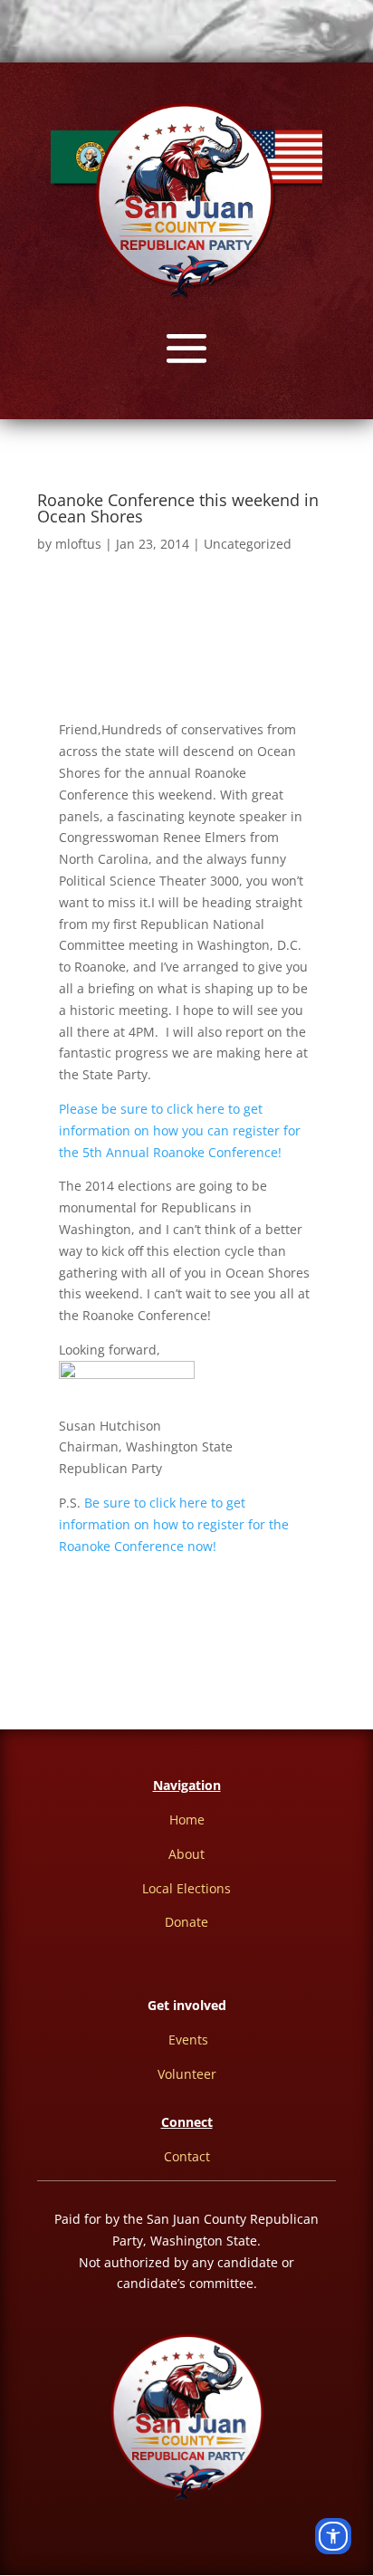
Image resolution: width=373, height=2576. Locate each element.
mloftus (78, 544)
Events (188, 2040)
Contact (187, 2156)
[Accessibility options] (333, 2536)
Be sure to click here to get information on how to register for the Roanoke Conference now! (174, 1524)
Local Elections (186, 1888)
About (186, 1854)
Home (187, 1819)
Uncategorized (248, 544)
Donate (186, 1922)
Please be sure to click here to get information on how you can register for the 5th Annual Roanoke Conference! (180, 1130)
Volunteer (187, 2074)
